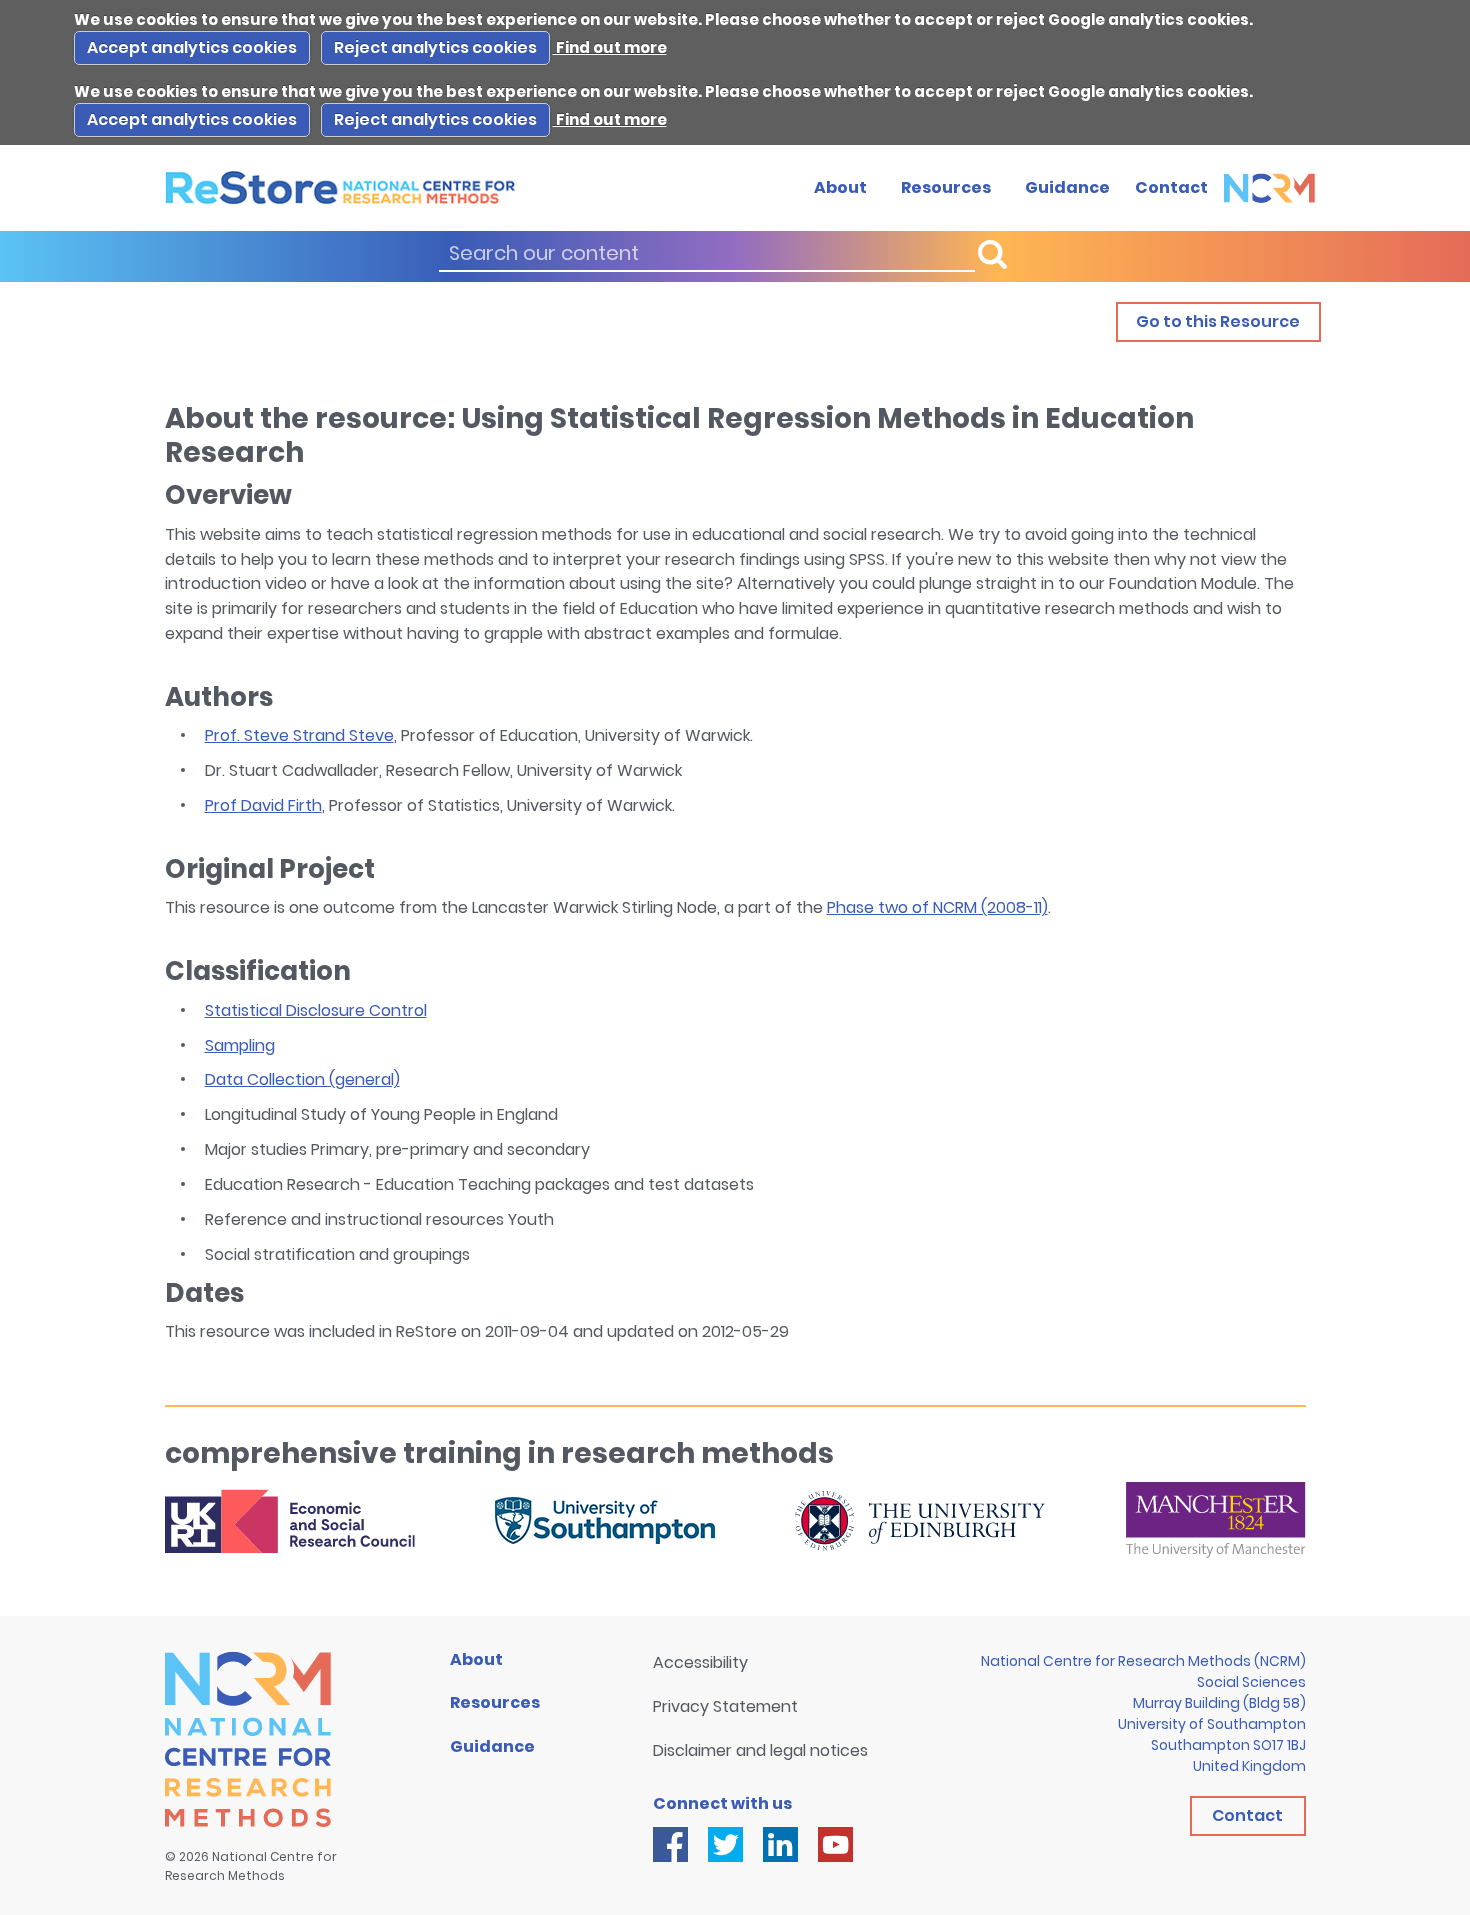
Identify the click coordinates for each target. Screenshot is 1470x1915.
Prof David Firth (263, 805)
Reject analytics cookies (435, 47)
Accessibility (700, 1662)
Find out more (610, 47)
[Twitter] (725, 1844)
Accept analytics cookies (192, 47)
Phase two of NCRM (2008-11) (937, 907)
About (840, 187)
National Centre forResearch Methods (251, 1866)
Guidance (1067, 187)
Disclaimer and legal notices (760, 1750)
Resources (946, 187)
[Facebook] (670, 1844)
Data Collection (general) (302, 1079)
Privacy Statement (725, 1706)
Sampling (240, 1045)
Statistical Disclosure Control (316, 1010)
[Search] (992, 254)
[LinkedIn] (780, 1844)
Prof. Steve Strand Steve (299, 735)
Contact (1171, 187)
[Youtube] (835, 1844)
